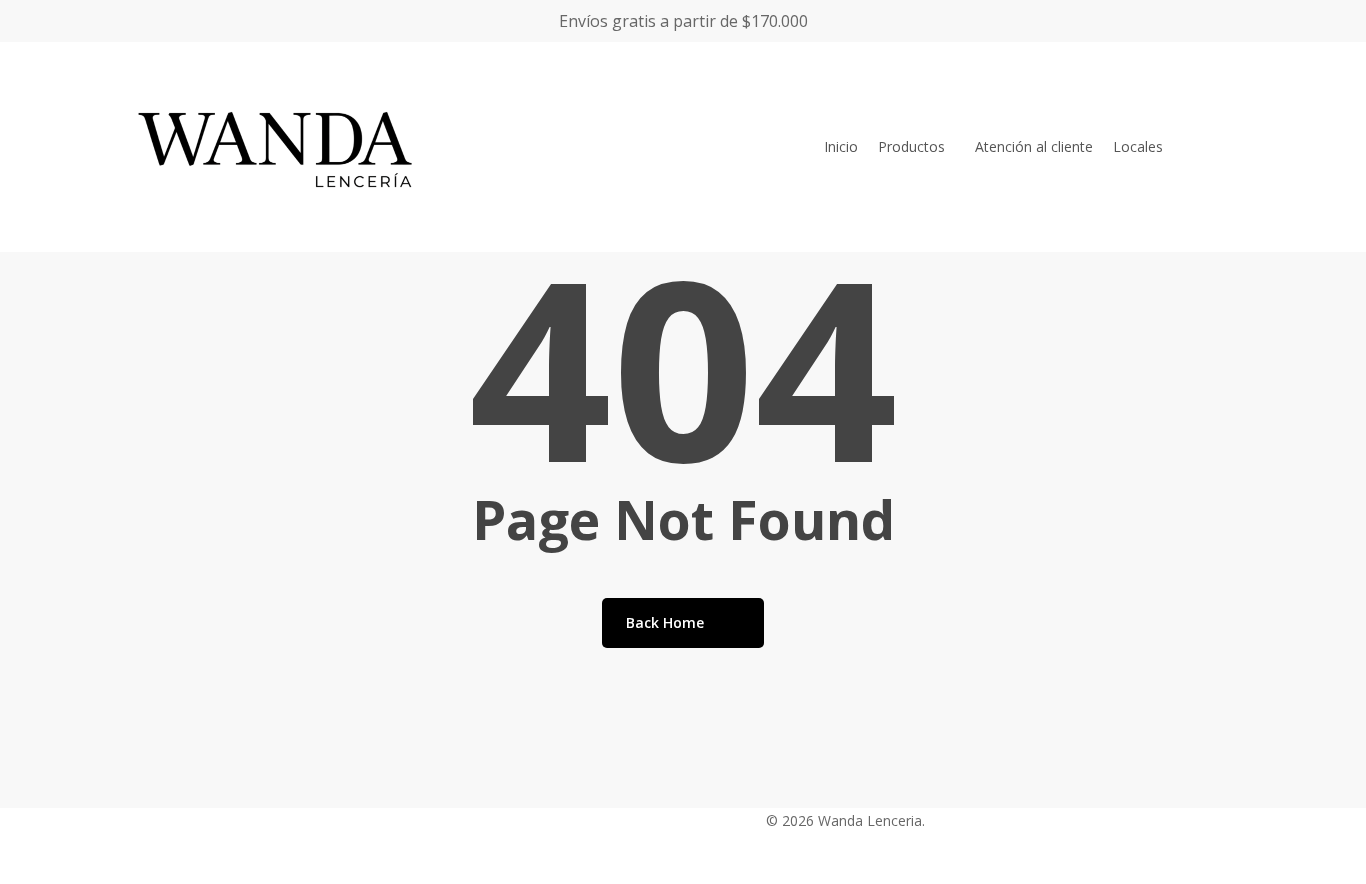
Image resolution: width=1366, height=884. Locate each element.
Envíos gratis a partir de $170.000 (683, 21)
